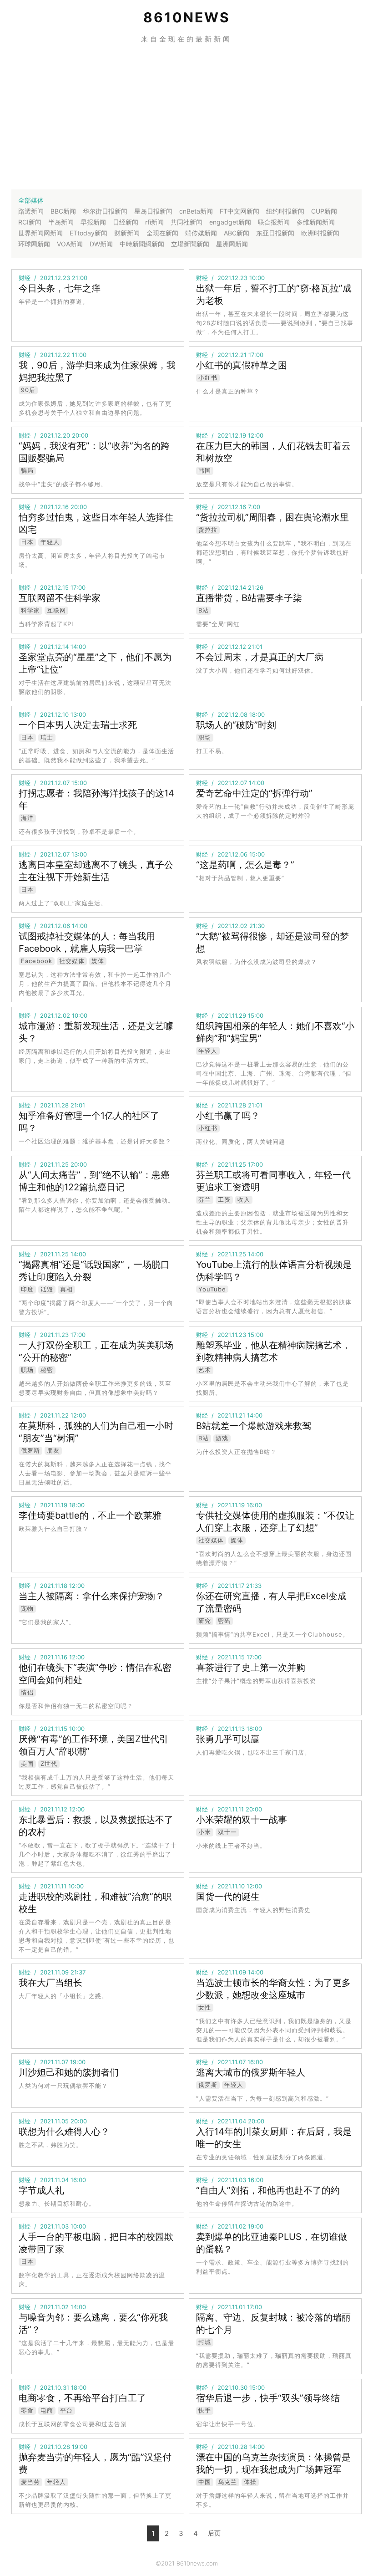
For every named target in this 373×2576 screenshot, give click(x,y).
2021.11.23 (54, 1335)
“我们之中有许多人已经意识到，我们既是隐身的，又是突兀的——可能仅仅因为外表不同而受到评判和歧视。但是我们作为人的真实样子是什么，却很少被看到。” (274, 2030)
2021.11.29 (232, 1015)
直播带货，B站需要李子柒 (249, 598)
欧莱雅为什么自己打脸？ (54, 1529)
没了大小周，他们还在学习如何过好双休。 (257, 670)
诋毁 (47, 1289)
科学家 (30, 610)
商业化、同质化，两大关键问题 (241, 1142)
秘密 (47, 1370)
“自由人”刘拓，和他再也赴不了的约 (268, 2190)
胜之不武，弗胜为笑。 (50, 2145)
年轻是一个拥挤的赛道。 (54, 301)
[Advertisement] (186, 117)
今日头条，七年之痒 (60, 288)
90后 (28, 390)
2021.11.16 (54, 1657)
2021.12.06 (232, 854)
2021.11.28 (54, 1105)
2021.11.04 (232, 2121)
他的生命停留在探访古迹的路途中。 (247, 2204)
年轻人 (50, 542)
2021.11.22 (54, 1415)
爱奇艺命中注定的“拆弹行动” (254, 793)
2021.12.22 (55, 355)
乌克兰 (227, 2482)
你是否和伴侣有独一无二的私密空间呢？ (76, 1706)
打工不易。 (212, 751)
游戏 (222, 1438)
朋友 (53, 1450)
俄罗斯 (30, 1450)
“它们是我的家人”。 (47, 1622)
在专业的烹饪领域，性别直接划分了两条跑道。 (263, 2157)
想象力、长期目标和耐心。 (57, 2204)
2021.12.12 (232, 647)
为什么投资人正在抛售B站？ (236, 1452)
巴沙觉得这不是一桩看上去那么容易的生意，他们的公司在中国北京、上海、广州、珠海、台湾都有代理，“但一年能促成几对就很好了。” (274, 1073)
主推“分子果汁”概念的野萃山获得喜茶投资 (256, 1681)
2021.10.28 (55, 2447)
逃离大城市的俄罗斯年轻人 (251, 2072)
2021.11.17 (231, 1586)
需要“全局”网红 (218, 624)
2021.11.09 (54, 1972)
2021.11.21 (231, 1415)
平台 (66, 2410)
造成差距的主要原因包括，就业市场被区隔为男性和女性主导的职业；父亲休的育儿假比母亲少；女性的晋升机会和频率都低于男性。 (272, 1222)
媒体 (98, 961)
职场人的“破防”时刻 (236, 725)
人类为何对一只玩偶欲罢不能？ (63, 2086)
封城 (205, 2342)
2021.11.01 (231, 2307)
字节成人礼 (41, 2190)
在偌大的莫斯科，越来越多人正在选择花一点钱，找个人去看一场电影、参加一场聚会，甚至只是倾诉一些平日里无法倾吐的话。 (95, 1473)
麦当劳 (30, 2482)
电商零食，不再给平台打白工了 (82, 2398)
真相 (66, 1289)
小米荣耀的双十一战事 (242, 1820)
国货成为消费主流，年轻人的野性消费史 (253, 1910)
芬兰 (205, 1199)
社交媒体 (72, 961)
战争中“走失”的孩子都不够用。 (63, 484)
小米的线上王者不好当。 (231, 1846)
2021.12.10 (54, 714)
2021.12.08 (232, 714)
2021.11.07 (54, 2062)
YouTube (212, 1289)
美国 (27, 1764)
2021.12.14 (232, 587)
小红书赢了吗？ (228, 1116)
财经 (25, 278)
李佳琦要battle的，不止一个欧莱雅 (90, 1515)
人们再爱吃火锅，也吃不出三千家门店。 (253, 1752)
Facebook (37, 961)
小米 (205, 1832)
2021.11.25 (54, 1164)
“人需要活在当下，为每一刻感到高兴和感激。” (262, 2098)
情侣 (27, 1692)
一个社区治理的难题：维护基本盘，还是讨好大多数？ (95, 1141)
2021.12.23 (55, 278)
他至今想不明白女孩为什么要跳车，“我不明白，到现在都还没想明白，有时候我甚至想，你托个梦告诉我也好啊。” (274, 552)
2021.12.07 (55, 783)
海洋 (27, 818)
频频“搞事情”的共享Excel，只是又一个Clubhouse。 (272, 1634)
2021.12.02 (232, 926)
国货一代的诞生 (228, 1897)
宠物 (27, 1608)
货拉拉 (208, 530)
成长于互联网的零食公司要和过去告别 (73, 2424)
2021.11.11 (231, 1809)
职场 (205, 737)
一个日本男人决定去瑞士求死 (78, 725)
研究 (205, 1621)
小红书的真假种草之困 (242, 365)
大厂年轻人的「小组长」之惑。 (63, 1996)
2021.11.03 (232, 2180)
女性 (205, 2007)
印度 (27, 1289)
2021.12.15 (54, 587)
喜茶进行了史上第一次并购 (251, 1668)
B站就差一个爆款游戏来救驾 (254, 1426)
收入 (244, 1199)
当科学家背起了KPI (46, 624)
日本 (27, 542)
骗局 (27, 470)
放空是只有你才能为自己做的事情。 (247, 484)
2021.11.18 (54, 1586)
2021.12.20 (55, 435)
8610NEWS (187, 17)
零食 (27, 2410)
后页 (214, 2533)
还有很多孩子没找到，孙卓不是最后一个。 (79, 831)
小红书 (208, 377)
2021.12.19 (232, 435)
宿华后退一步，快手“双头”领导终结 (268, 2398)
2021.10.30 (232, 2387)
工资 (224, 1199)
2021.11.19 (54, 1505)
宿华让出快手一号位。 (228, 2424)
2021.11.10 (231, 1886)
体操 (250, 2482)
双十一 (227, 1832)
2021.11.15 (231, 1657)
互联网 (56, 610)
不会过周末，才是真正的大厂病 (260, 657)
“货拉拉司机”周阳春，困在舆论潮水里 (272, 517)
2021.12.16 (54, 507)
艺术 (205, 1370)
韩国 (205, 470)
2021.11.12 (54, 1809)
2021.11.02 (232, 2226)
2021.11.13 (231, 1729)
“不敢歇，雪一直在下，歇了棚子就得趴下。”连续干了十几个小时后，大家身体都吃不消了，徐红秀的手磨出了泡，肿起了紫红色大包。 (98, 1854)
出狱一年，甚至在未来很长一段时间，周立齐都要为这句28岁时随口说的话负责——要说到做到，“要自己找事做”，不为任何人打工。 (275, 323)
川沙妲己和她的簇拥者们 (69, 2072)
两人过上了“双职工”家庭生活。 (63, 903)
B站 (204, 610)
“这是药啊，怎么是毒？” (245, 865)
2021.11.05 (54, 2121)
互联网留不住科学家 (60, 598)
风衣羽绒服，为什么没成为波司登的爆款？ (257, 962)
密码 (224, 1621)
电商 (47, 2410)
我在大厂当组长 (50, 1983)
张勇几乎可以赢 (228, 1739)
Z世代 (49, 1764)
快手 (205, 2410)
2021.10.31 (55, 2387)
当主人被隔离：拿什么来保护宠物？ (91, 1596)
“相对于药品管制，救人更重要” (240, 878)
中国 (205, 2482)
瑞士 (47, 737)
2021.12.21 (232, 355)
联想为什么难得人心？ (64, 2132)
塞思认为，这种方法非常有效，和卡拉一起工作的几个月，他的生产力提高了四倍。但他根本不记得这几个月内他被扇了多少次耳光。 (95, 984)
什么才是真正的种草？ (228, 391)
